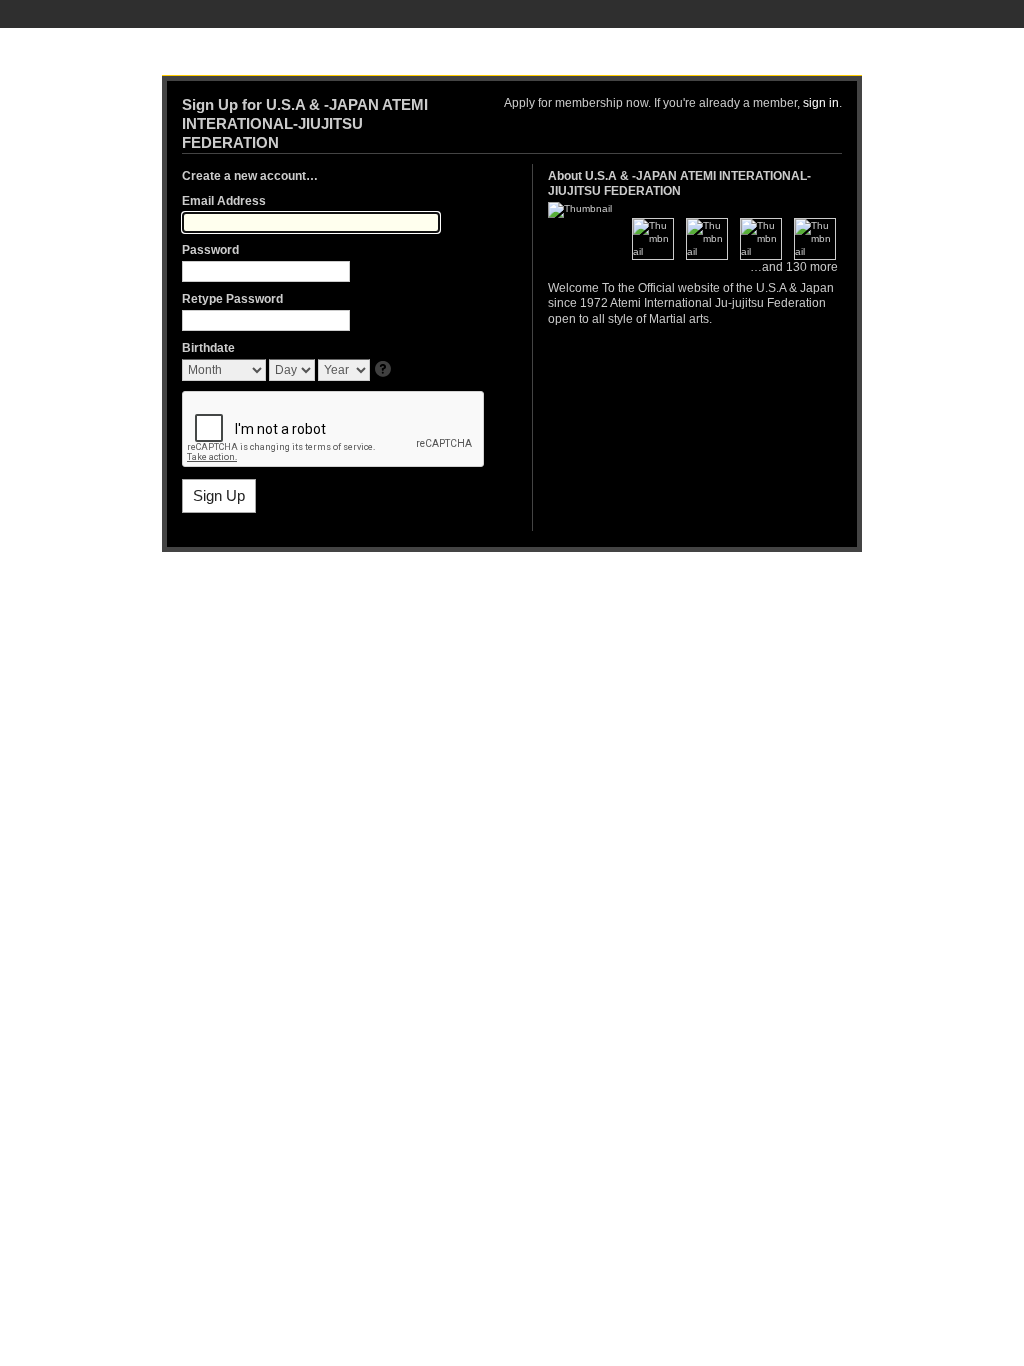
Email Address (224, 201)
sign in (821, 103)
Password (210, 250)
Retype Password (232, 299)
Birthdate (208, 348)
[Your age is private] (384, 370)
